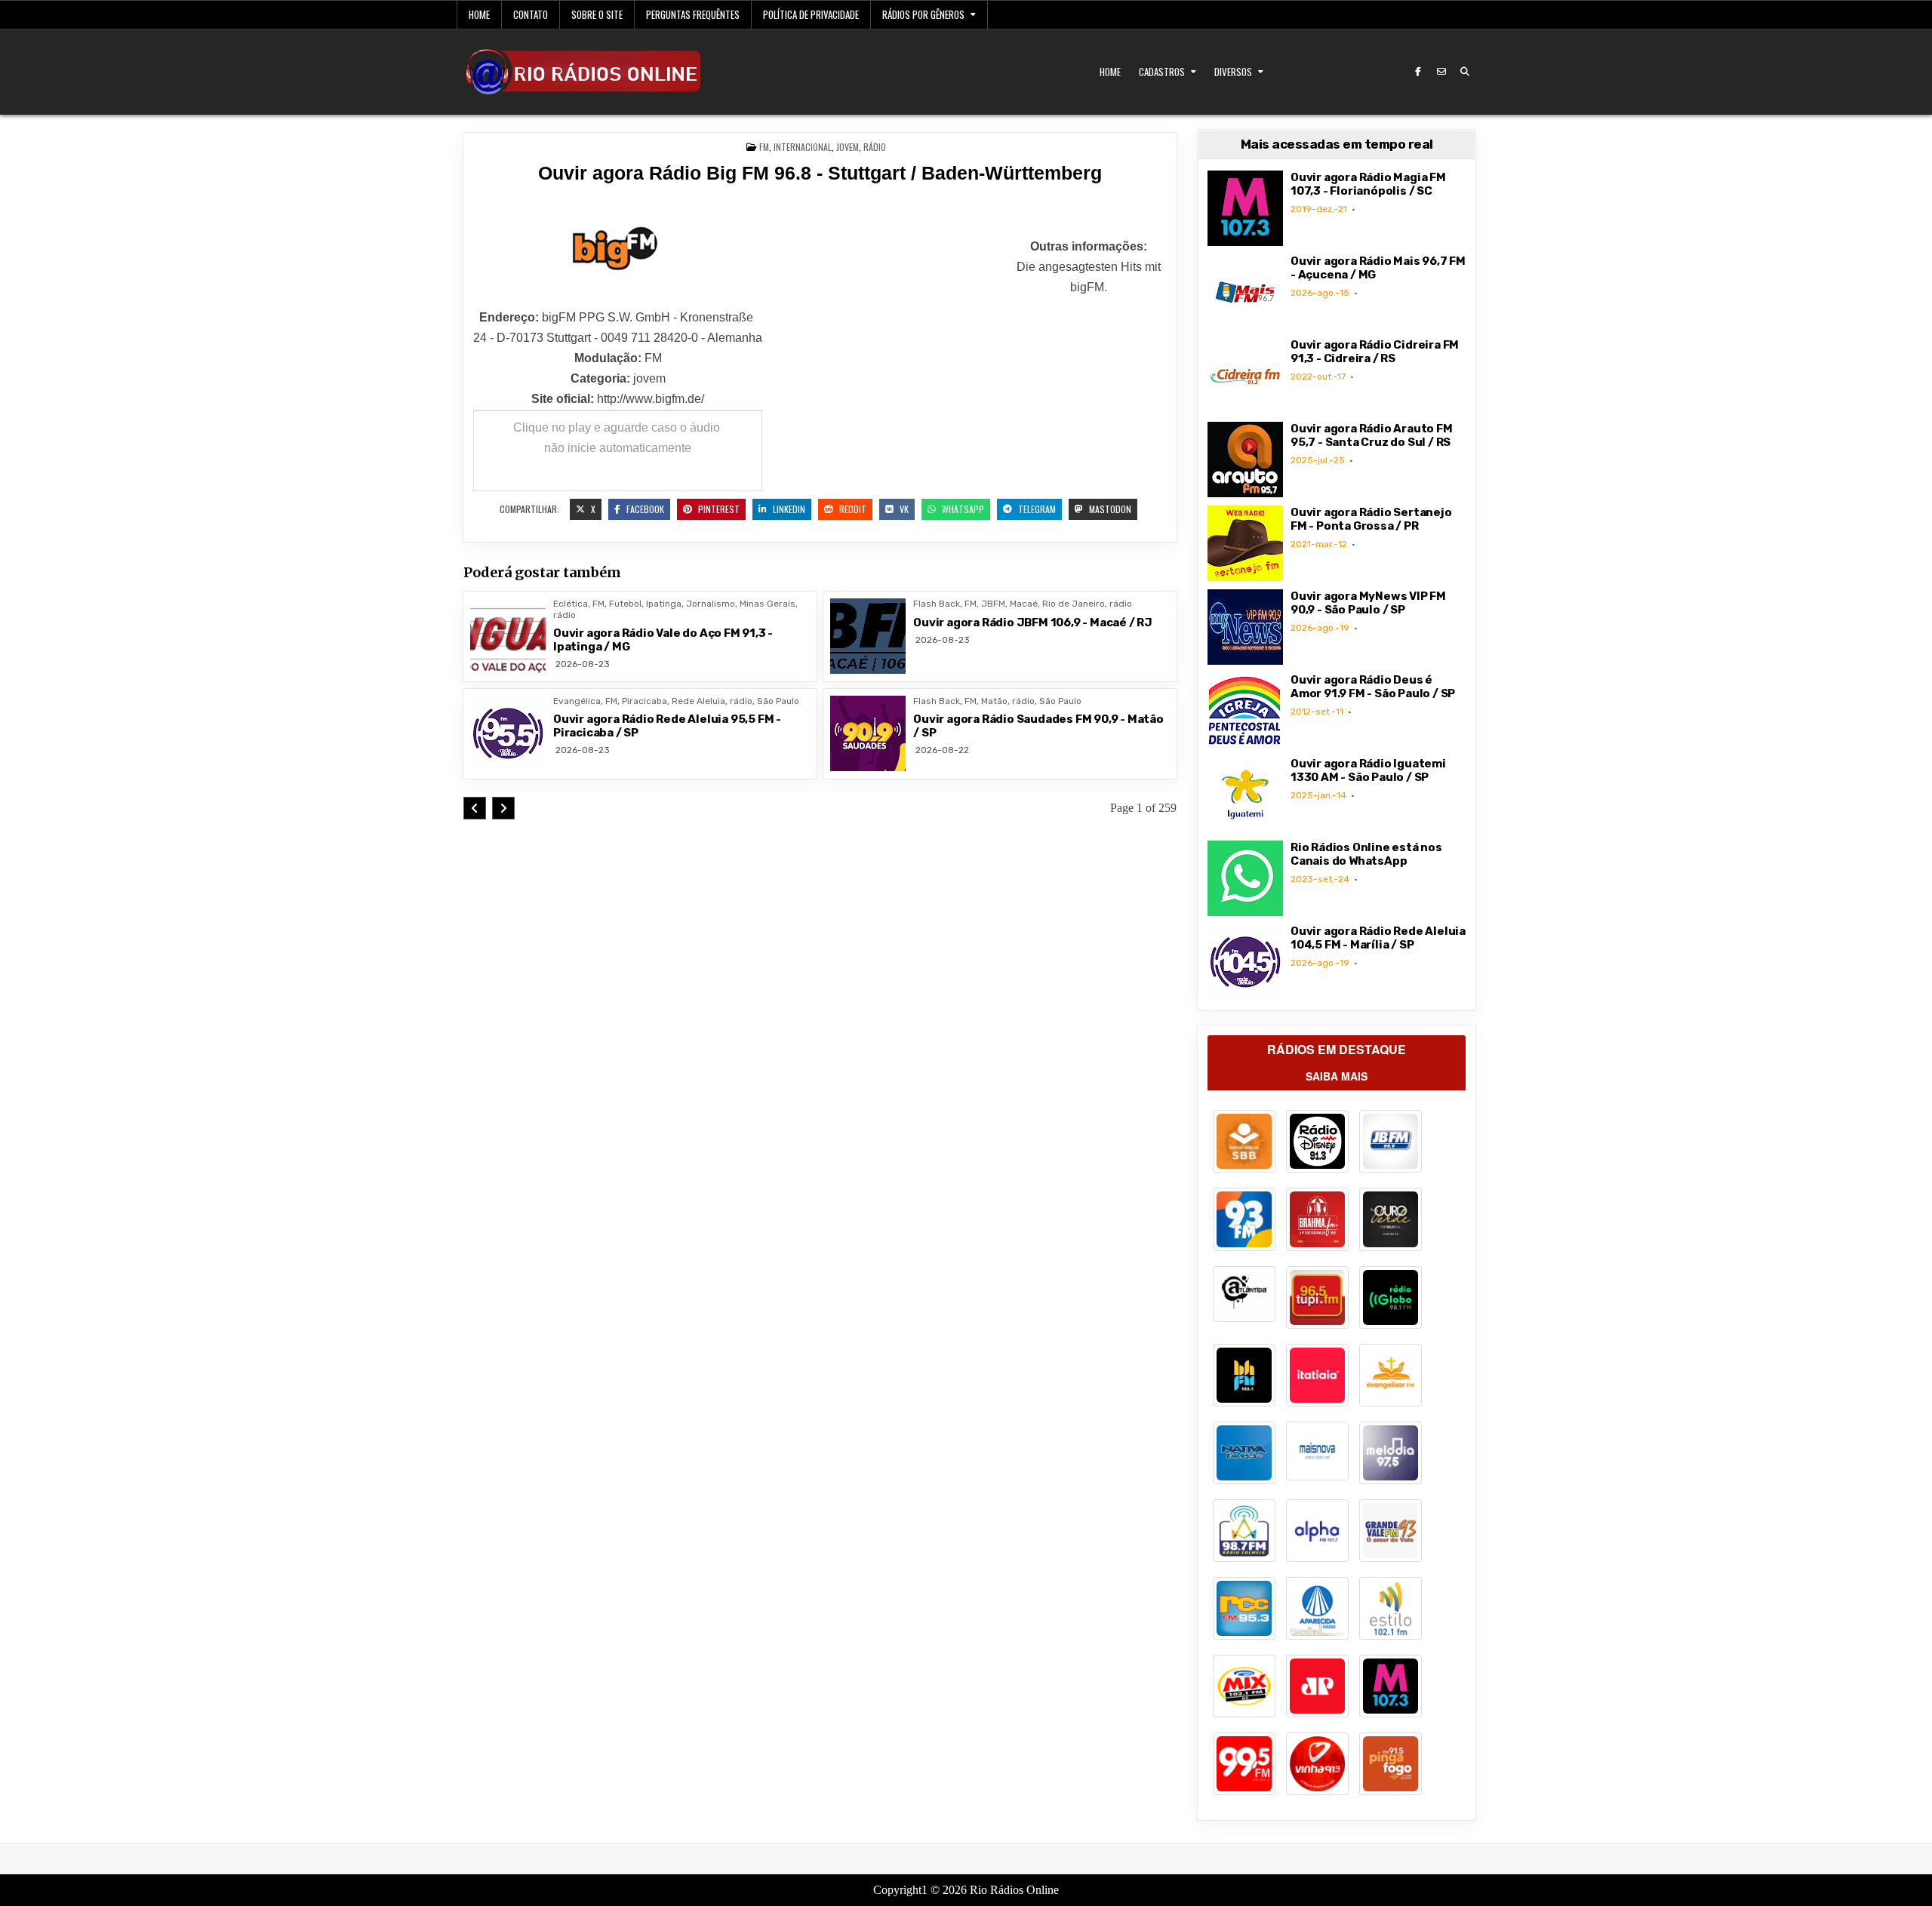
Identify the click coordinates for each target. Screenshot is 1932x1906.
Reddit (852, 509)
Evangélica (577, 701)
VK (903, 509)
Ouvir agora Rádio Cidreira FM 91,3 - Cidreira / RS (1375, 352)
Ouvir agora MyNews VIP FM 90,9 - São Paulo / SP (1368, 603)
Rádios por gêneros (923, 14)
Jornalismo (711, 604)
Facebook (644, 509)
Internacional (803, 147)
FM (764, 147)
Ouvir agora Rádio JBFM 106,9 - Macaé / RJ (1033, 623)
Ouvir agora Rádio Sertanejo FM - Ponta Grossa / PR (1371, 519)
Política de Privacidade (811, 14)
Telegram (1036, 509)
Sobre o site (597, 14)
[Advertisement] (887, 330)
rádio (875, 147)
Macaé (1024, 604)
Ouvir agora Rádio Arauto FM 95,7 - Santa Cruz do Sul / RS (1372, 435)
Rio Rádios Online (1014, 1890)
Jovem (848, 147)
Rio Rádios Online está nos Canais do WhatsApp (1366, 854)
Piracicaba (645, 701)
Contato (531, 14)
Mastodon (1109, 509)
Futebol (625, 604)
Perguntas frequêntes (693, 14)
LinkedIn (788, 509)
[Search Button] (1465, 72)
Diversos (1233, 72)
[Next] (503, 808)
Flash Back (937, 604)
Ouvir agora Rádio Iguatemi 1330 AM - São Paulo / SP (1368, 770)
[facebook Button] (1418, 72)
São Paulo (778, 701)
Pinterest (718, 509)
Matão (994, 701)
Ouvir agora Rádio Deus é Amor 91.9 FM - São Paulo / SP (1373, 687)
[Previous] (475, 808)
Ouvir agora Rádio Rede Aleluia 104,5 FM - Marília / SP (1378, 938)
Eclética (571, 604)
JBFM (993, 604)
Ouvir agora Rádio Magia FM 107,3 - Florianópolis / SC (1368, 184)
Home (479, 14)
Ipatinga (664, 604)
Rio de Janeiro (1074, 604)
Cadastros (1162, 72)
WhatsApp (962, 509)
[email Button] (1441, 72)
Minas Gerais (768, 604)
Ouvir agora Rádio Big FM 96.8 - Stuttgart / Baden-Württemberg (820, 173)
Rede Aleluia (698, 701)
